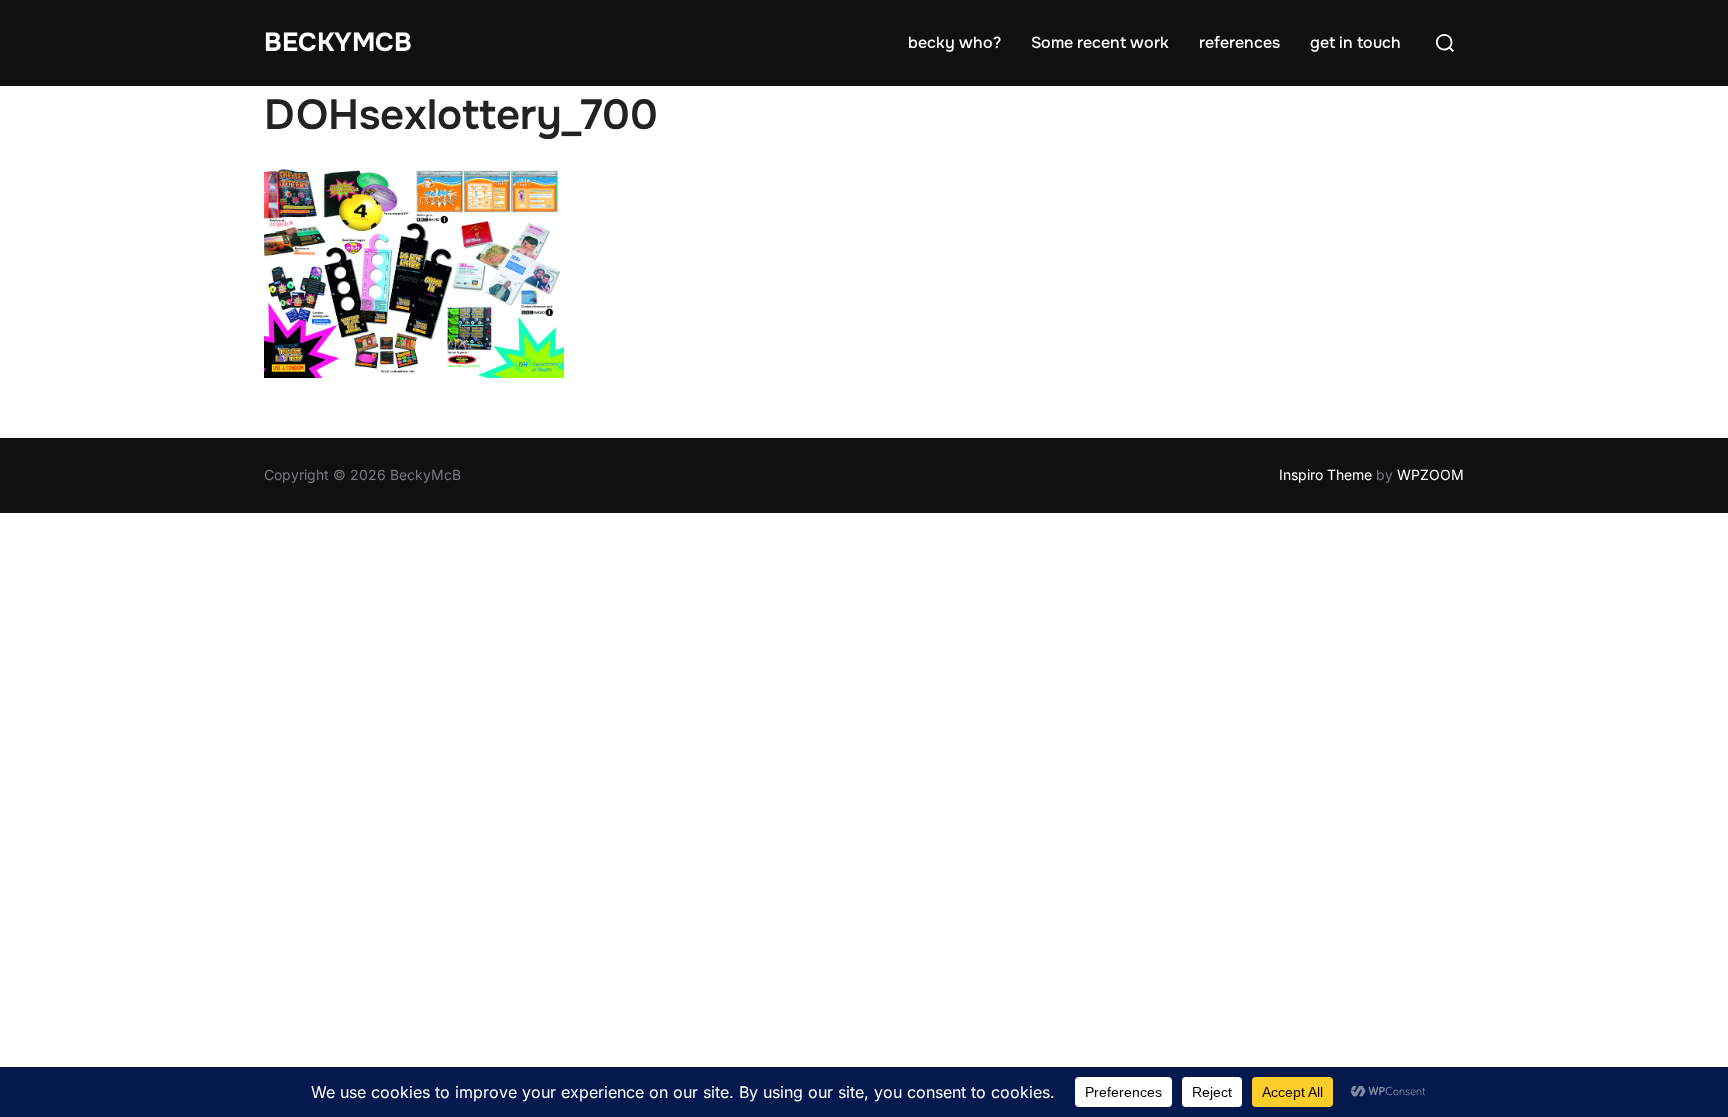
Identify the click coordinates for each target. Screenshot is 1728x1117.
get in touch (1355, 42)
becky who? (954, 42)
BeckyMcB (338, 42)
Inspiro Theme (1325, 474)
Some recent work (1100, 42)
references (1239, 42)
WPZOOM (1430, 474)
